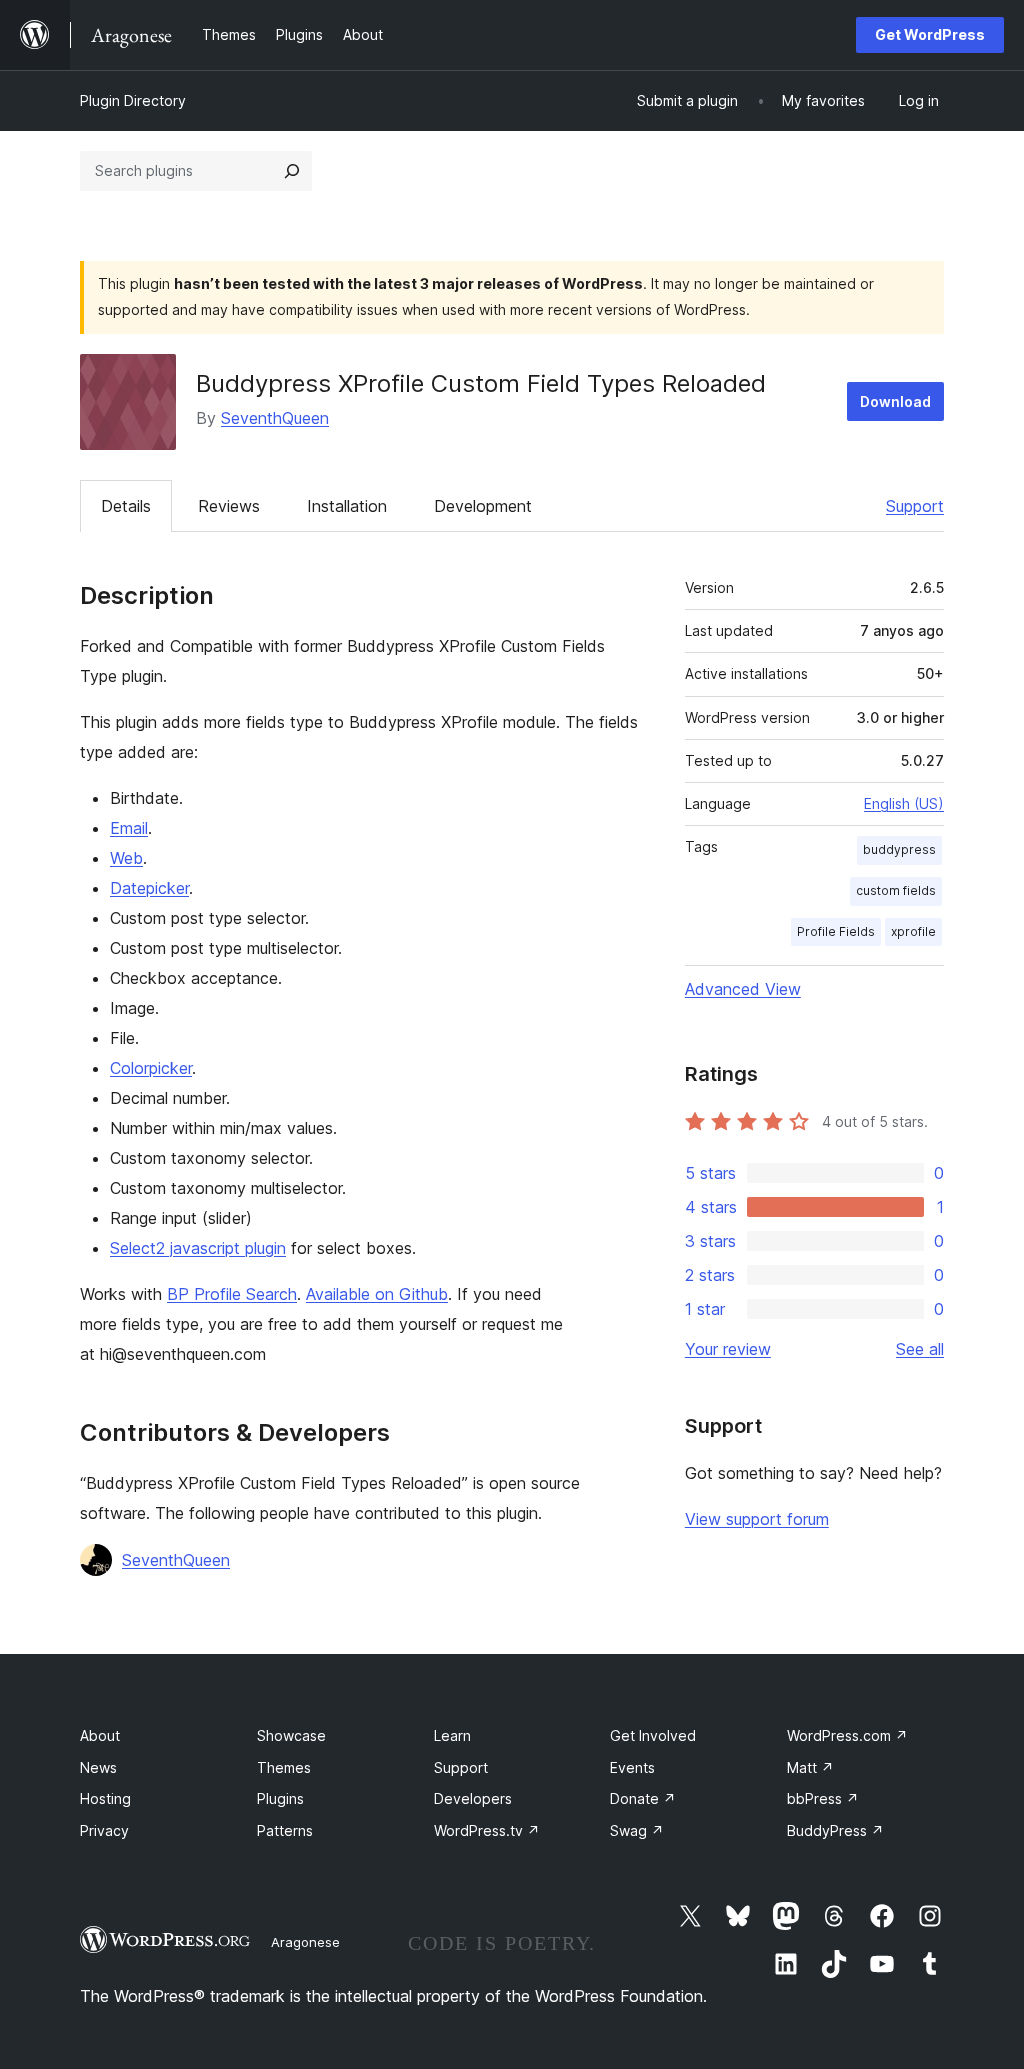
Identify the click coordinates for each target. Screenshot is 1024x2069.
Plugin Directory (133, 100)
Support (915, 506)
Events (632, 1767)
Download (895, 401)
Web (126, 858)
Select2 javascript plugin (198, 1248)
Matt (810, 1767)
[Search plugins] (292, 171)
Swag (637, 1830)
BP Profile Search (232, 1294)
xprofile (913, 931)
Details (126, 506)
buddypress (899, 849)
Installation (347, 506)
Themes (284, 1767)
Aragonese (305, 1942)
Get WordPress (930, 34)
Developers (473, 1798)
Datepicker (149, 888)
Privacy (104, 1830)
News (98, 1767)
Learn (452, 1735)
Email (129, 828)
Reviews (229, 506)
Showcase (291, 1735)
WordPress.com (847, 1735)
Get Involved (653, 1735)
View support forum (757, 1519)
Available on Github (377, 1294)
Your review (728, 1349)
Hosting (105, 1798)
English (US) (904, 803)
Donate (643, 1798)
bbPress (823, 1798)
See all (920, 1349)
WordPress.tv (487, 1830)
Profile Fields (836, 931)
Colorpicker (151, 1068)
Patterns (285, 1830)
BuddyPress (835, 1830)
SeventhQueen (275, 418)
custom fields (896, 890)
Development (483, 506)
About (100, 1735)
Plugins (280, 1798)
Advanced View (743, 989)
